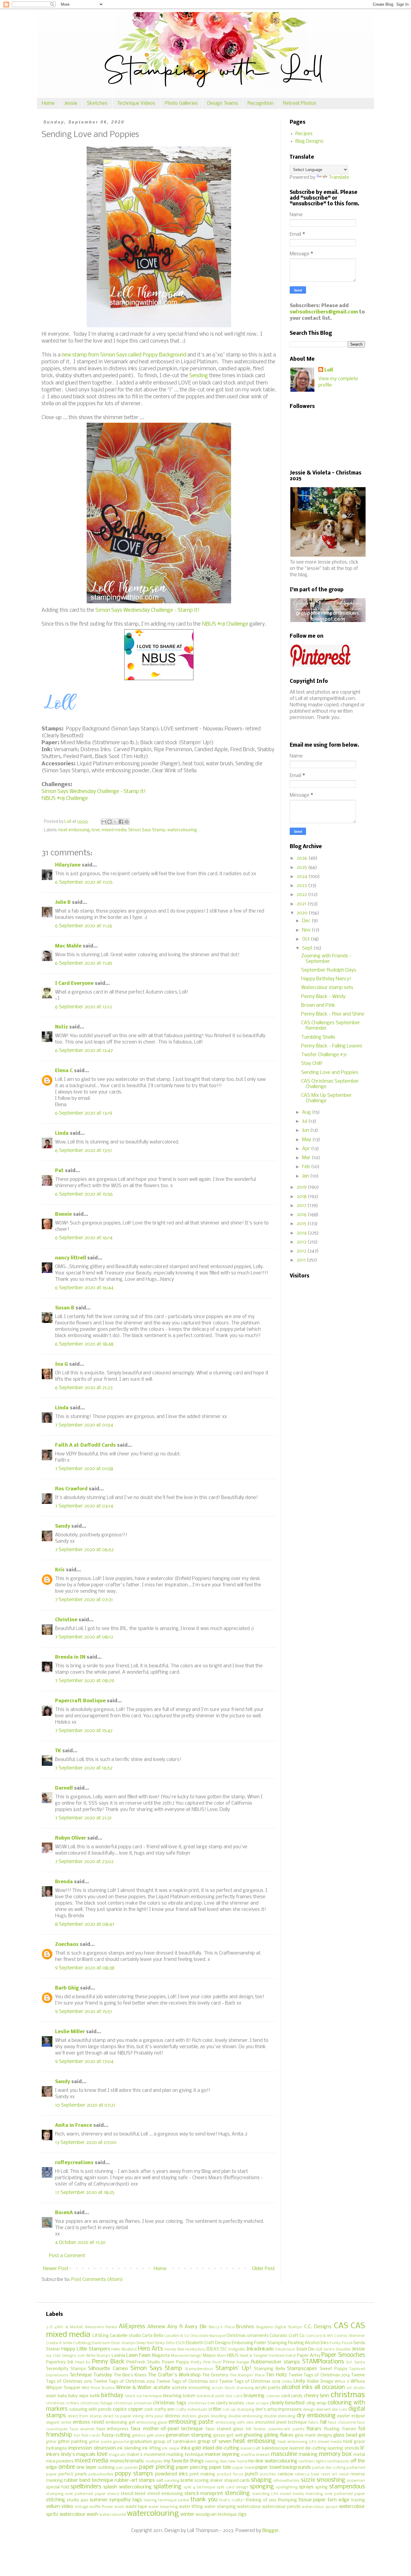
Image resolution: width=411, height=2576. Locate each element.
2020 (303, 913)
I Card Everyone (74, 983)
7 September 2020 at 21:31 (83, 1818)
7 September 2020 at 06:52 (84, 1550)
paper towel (244, 2468)
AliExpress (132, 2327)
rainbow (286, 2474)
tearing (150, 2500)
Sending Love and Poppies (330, 1073)
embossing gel (120, 2423)
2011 (302, 1260)
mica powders (60, 2461)
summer (99, 2500)
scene (187, 2480)
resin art (329, 2474)
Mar (307, 1158)
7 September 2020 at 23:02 (84, 1862)
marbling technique (185, 2455)
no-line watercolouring (273, 2461)
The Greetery (215, 2375)
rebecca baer (307, 2474)
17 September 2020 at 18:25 (85, 2193)
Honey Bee (174, 2349)
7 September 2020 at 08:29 (85, 1681)
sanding (172, 2481)
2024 (303, 877)
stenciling (237, 2494)
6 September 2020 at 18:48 (84, 1344)
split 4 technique (199, 2487)
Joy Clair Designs (61, 2356)
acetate (162, 2388)
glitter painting (73, 2442)
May (307, 1140)
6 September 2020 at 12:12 (83, 1007)
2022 (302, 895)
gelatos (139, 2436)
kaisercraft (251, 2448)
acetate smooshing (191, 2388)
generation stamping (189, 2435)
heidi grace (354, 2442)
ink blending (129, 2448)
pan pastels (127, 2468)
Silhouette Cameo (108, 2369)
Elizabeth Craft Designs (208, 2343)
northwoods (338, 2461)
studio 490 (77, 2500)
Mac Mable (68, 946)
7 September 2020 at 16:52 (84, 1768)
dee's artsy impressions (279, 2410)
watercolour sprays (320, 2507)
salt (160, 2481)
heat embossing (74, 830)
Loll (329, 370)
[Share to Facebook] (121, 822)
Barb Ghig (67, 1988)
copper (136, 2409)
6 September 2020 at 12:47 (84, 1051)
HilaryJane (68, 865)
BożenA (64, 2213)
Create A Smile (59, 2343)
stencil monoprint (204, 2494)
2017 (302, 1206)
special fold (57, 2487)
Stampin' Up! (233, 2369)
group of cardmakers (175, 2442)
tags (137, 2500)
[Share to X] (115, 822)
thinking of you (261, 2500)
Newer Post (56, 2269)
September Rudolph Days (329, 970)
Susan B (65, 1308)
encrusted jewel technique (281, 2423)
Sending (199, 376)
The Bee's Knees (130, 2375)
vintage (81, 2507)
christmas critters (63, 2403)
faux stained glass (224, 2429)
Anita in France (74, 2125)
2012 (302, 1251)
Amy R (175, 2327)
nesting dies (216, 2461)
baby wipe (78, 2396)
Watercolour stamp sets (327, 988)
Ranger (243, 2362)
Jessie (71, 103)
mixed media (114, 830)
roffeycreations (74, 2163)
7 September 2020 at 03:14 (84, 1506)
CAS (341, 2326)
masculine (284, 2454)
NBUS (233, 2356)
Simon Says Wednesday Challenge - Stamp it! (147, 610)
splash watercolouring (127, 2487)
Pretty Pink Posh (206, 2362)
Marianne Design (186, 2356)
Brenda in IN (70, 1657)
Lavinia (118, 2356)
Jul (305, 1121)
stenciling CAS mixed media (278, 2494)
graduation (141, 2442)
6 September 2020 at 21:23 (84, 1388)
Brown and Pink (318, 1005)
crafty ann (164, 2410)
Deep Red (145, 2343)
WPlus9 (358, 2382)
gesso (219, 2436)
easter (344, 2416)
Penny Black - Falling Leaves (332, 1046)
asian (51, 2396)
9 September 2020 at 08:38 (85, 1968)
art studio (356, 2388)
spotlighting (287, 2487)
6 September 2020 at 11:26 (84, 926)
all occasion (330, 2388)
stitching (56, 2500)
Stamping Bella (269, 2369)
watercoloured (113, 2515)
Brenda (64, 1882)
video (67, 2507)
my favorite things (184, 2461)
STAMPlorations (323, 2362)
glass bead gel (349, 2435)
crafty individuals (191, 2410)
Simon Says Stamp (147, 830)
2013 (302, 1242)
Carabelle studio (125, 2336)
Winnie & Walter (134, 2388)
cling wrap (316, 2403)
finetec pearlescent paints (279, 2429)
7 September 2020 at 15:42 (84, 1731)
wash (119, 2507)
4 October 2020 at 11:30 (80, 2243)
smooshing (331, 2480)
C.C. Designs (318, 2327)
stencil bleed (133, 2494)
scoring (202, 2481)
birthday (112, 2396)
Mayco (209, 2356)
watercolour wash (79, 2514)
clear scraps (257, 2403)
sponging (262, 2487)
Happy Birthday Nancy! (326, 979)
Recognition (261, 103)
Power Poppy (176, 2362)
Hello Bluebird (124, 2349)
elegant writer (59, 2423)
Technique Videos (136, 103)
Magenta (161, 2356)
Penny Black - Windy (323, 997)
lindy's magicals (78, 2455)
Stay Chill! (312, 1064)
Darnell (64, 1788)
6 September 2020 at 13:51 (83, 1151)
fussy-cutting (116, 2435)
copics (120, 2409)
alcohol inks (297, 2388)
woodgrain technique (216, 2515)
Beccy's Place (221, 2327)
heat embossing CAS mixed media (310, 2442)
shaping (261, 2480)
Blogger (271, 2531)
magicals (117, 2455)
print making (202, 2474)
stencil (113, 2494)
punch (252, 2474)
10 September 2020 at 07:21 (85, 2105)
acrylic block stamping (232, 2388)
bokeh (189, 2396)
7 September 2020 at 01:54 (84, 1425)
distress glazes (196, 2416)
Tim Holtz (276, 2375)
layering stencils (343, 2448)
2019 (302, 1187)
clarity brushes (230, 2403)
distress (173, 2416)
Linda (62, 1133)
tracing (358, 2500)
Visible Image (320, 2382)
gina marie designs (314, 2436)
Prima (229, 2362)
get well (234, 2436)
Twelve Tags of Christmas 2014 (319, 2375)
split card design (232, 2487)
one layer (87, 2467)
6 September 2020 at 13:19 (84, 1113)
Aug (307, 1112)
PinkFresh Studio (143, 2362)
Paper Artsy (309, 2356)
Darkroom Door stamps (114, 2343)
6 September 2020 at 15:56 (84, 1194)
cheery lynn (317, 2396)
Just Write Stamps (94, 2356)
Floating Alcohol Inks (308, 2343)
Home (48, 103)
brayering (254, 2396)
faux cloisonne (342, 2423)
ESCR (180, 2343)
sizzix (308, 2480)
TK (58, 1751)
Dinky (160, 2343)
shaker (216, 2481)
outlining (106, 2468)
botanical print (211, 2396)
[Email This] (104, 822)
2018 (302, 1197)
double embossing (245, 2416)
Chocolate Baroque (207, 2336)
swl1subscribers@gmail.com (324, 312)
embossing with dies (235, 2423)
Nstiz (62, 1027)
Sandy (63, 1526)
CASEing (101, 2336)
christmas (348, 2395)
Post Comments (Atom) (97, 2280)
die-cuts (340, 2410)
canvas (273, 2396)
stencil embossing (165, 2494)
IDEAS (213, 2349)
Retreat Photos (300, 103)
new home (238, 2461)
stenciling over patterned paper (335, 2494)
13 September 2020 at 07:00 (86, 2143)
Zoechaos (67, 1944)
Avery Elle (196, 2327)
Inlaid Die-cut (309, 2349)
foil (362, 2429)
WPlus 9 (342, 2382)
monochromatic (127, 2461)
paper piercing (192, 2467)
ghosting (253, 2435)
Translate (339, 177)
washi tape (136, 2507)
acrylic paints (268, 2388)
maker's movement (146, 2455)
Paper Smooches (343, 2355)
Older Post (263, 2269)
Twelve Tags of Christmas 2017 (187, 2382)
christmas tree (201, 2403)
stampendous (347, 2487)
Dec (307, 921)
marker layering (222, 2455)
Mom (222, 2356)
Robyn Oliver (71, 1838)
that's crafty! (232, 2500)
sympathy (120, 2500)
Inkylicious (285, 2349)
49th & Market (69, 2327)
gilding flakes (279, 2435)
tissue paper (312, 2500)
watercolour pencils (281, 2507)
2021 (302, 904)
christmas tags (170, 2403)
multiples (154, 2461)
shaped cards (237, 2481)
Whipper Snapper (63, 2388)
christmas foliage (96, 2403)
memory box (335, 2454)
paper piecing (157, 2467)
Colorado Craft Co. (287, 2336)
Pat (59, 1171)
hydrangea (56, 2448)
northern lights (312, 2461)
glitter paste (100, 2442)
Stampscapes (302, 2369)
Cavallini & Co (176, 2336)
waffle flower (101, 2507)
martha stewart (256, 2455)
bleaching (172, 2396)
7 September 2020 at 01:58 (84, 1469)
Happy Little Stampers (86, 2349)
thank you (204, 2500)
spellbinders (86, 2487)
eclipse (358, 2416)
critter (215, 2409)
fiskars (314, 2429)
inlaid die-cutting (221, 2448)
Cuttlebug (82, 2343)
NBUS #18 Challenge (225, 624)
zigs (242, 2514)
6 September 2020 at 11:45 (84, 963)
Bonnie (63, 1214)
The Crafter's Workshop (174, 2375)
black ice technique (144, 2396)
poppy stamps (134, 2474)
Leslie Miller (70, 2032)
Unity (299, 2381)
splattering (167, 2487)
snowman (356, 2481)
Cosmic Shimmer (350, 2336)
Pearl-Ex (83, 2362)
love (96, 830)
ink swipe (171, 2448)
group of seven (215, 2442)
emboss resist (88, 2422)
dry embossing (316, 2416)
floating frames (340, 2429)
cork (149, 2410)
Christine (66, 1620)
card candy (292, 2396)
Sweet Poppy (333, 2369)
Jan (306, 1176)
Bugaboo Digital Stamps (279, 2327)
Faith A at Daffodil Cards (85, 1445)
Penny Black (108, 2362)
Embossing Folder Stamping (259, 2343)
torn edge (338, 2500)
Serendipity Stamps (66, 2369)
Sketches (97, 103)
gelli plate (156, 2436)
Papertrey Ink (60, 2362)
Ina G (62, 1364)
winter (187, 2514)
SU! (349, 2362)
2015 (302, 1224)
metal (359, 2455)
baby (62, 2396)
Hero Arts (150, 2349)
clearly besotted (287, 2403)
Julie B (63, 902)
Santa (360, 2362)
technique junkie (174, 2500)
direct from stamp (85, 2416)
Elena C (64, 1071)
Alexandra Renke (101, 2327)
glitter (51, 2442)
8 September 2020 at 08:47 (85, 1924)
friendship (59, 2435)
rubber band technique (88, 2480)
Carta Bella (152, 2336)
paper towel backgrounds (283, 2467)
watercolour (249, 2507)
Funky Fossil (341, 2343)
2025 (302, 868)
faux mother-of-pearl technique (167, 2429)
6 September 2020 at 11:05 (84, 882)
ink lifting (151, 2448)
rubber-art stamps (135, 2480)
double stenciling (280, 2416)
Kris (60, 1570)
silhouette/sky (286, 2481)
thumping (287, 2500)
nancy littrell (71, 1258)
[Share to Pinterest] (127, 822)
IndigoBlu (237, 2349)
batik (95, 2396)
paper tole (220, 2467)
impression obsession (92, 2448)
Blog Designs (309, 141)
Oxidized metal (282, 2356)
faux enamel (82, 2429)
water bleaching (163, 2507)
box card (234, 2396)
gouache (121, 2442)
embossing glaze (152, 2423)
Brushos (245, 2327)
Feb (307, 1167)
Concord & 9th (320, 2336)
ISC (224, 2349)
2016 (302, 1215)
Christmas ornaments (247, 2336)
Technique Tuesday (91, 2375)
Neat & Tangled (254, 2356)
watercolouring (182, 830)
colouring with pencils (90, 2410)
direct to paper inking (123, 2416)
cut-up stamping (239, 2410)
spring (321, 2487)
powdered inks (172, 2474)
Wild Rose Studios (98, 2388)
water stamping (220, 2507)
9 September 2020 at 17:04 (84, 2062)
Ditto (170, 2343)
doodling (219, 2416)
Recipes (304, 134)
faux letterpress (113, 2429)
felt (249, 2429)
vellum (53, 2507)
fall (323, 2422)
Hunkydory (195, 2349)
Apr (307, 1149)
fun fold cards (87, 2436)
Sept (308, 948)
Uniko (287, 2382)
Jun (306, 1130)
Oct (306, 939)
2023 (302, 886)
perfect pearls (73, 2474)
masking (308, 2455)
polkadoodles (101, 2474)
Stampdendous (199, 2369)
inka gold (191, 2448)
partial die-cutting (329, 2468)
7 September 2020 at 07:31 (84, 1600)
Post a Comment (67, 2256)
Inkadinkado (260, 2349)
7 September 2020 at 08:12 (84, 1637)
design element (317, 2410)
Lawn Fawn (139, 2355)
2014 (302, 1233)
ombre (67, 2467)
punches (268, 2474)
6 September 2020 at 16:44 (84, 1288)
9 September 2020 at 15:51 (83, 2012)
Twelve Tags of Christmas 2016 (124, 2382)
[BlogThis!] (110, 822)
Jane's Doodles (337, 2349)
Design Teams (223, 103)
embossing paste (191, 2422)
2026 (303, 858)
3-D (49, 2327)
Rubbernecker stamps (275, 2362)
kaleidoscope (275, 2448)
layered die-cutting (308, 2448)
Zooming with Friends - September (326, 959)
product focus (230, 2474)
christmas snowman (133, 2403)
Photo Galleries (181, 103)
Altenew (156, 2327)
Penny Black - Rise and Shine (333, 1014)
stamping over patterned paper (76, 2494)
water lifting (191, 2507)
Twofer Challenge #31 (324, 1055)
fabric (314, 2423)
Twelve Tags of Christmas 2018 (250, 2382)
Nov (307, 930)
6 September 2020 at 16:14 (84, 1238)
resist (344, 2474)
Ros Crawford (71, 1489)
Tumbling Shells (318, 1037)
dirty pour (154, 2416)
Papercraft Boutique (80, 1701)
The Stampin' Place (247, 2375)
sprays (306, 2487)
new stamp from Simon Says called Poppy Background (124, 355)
